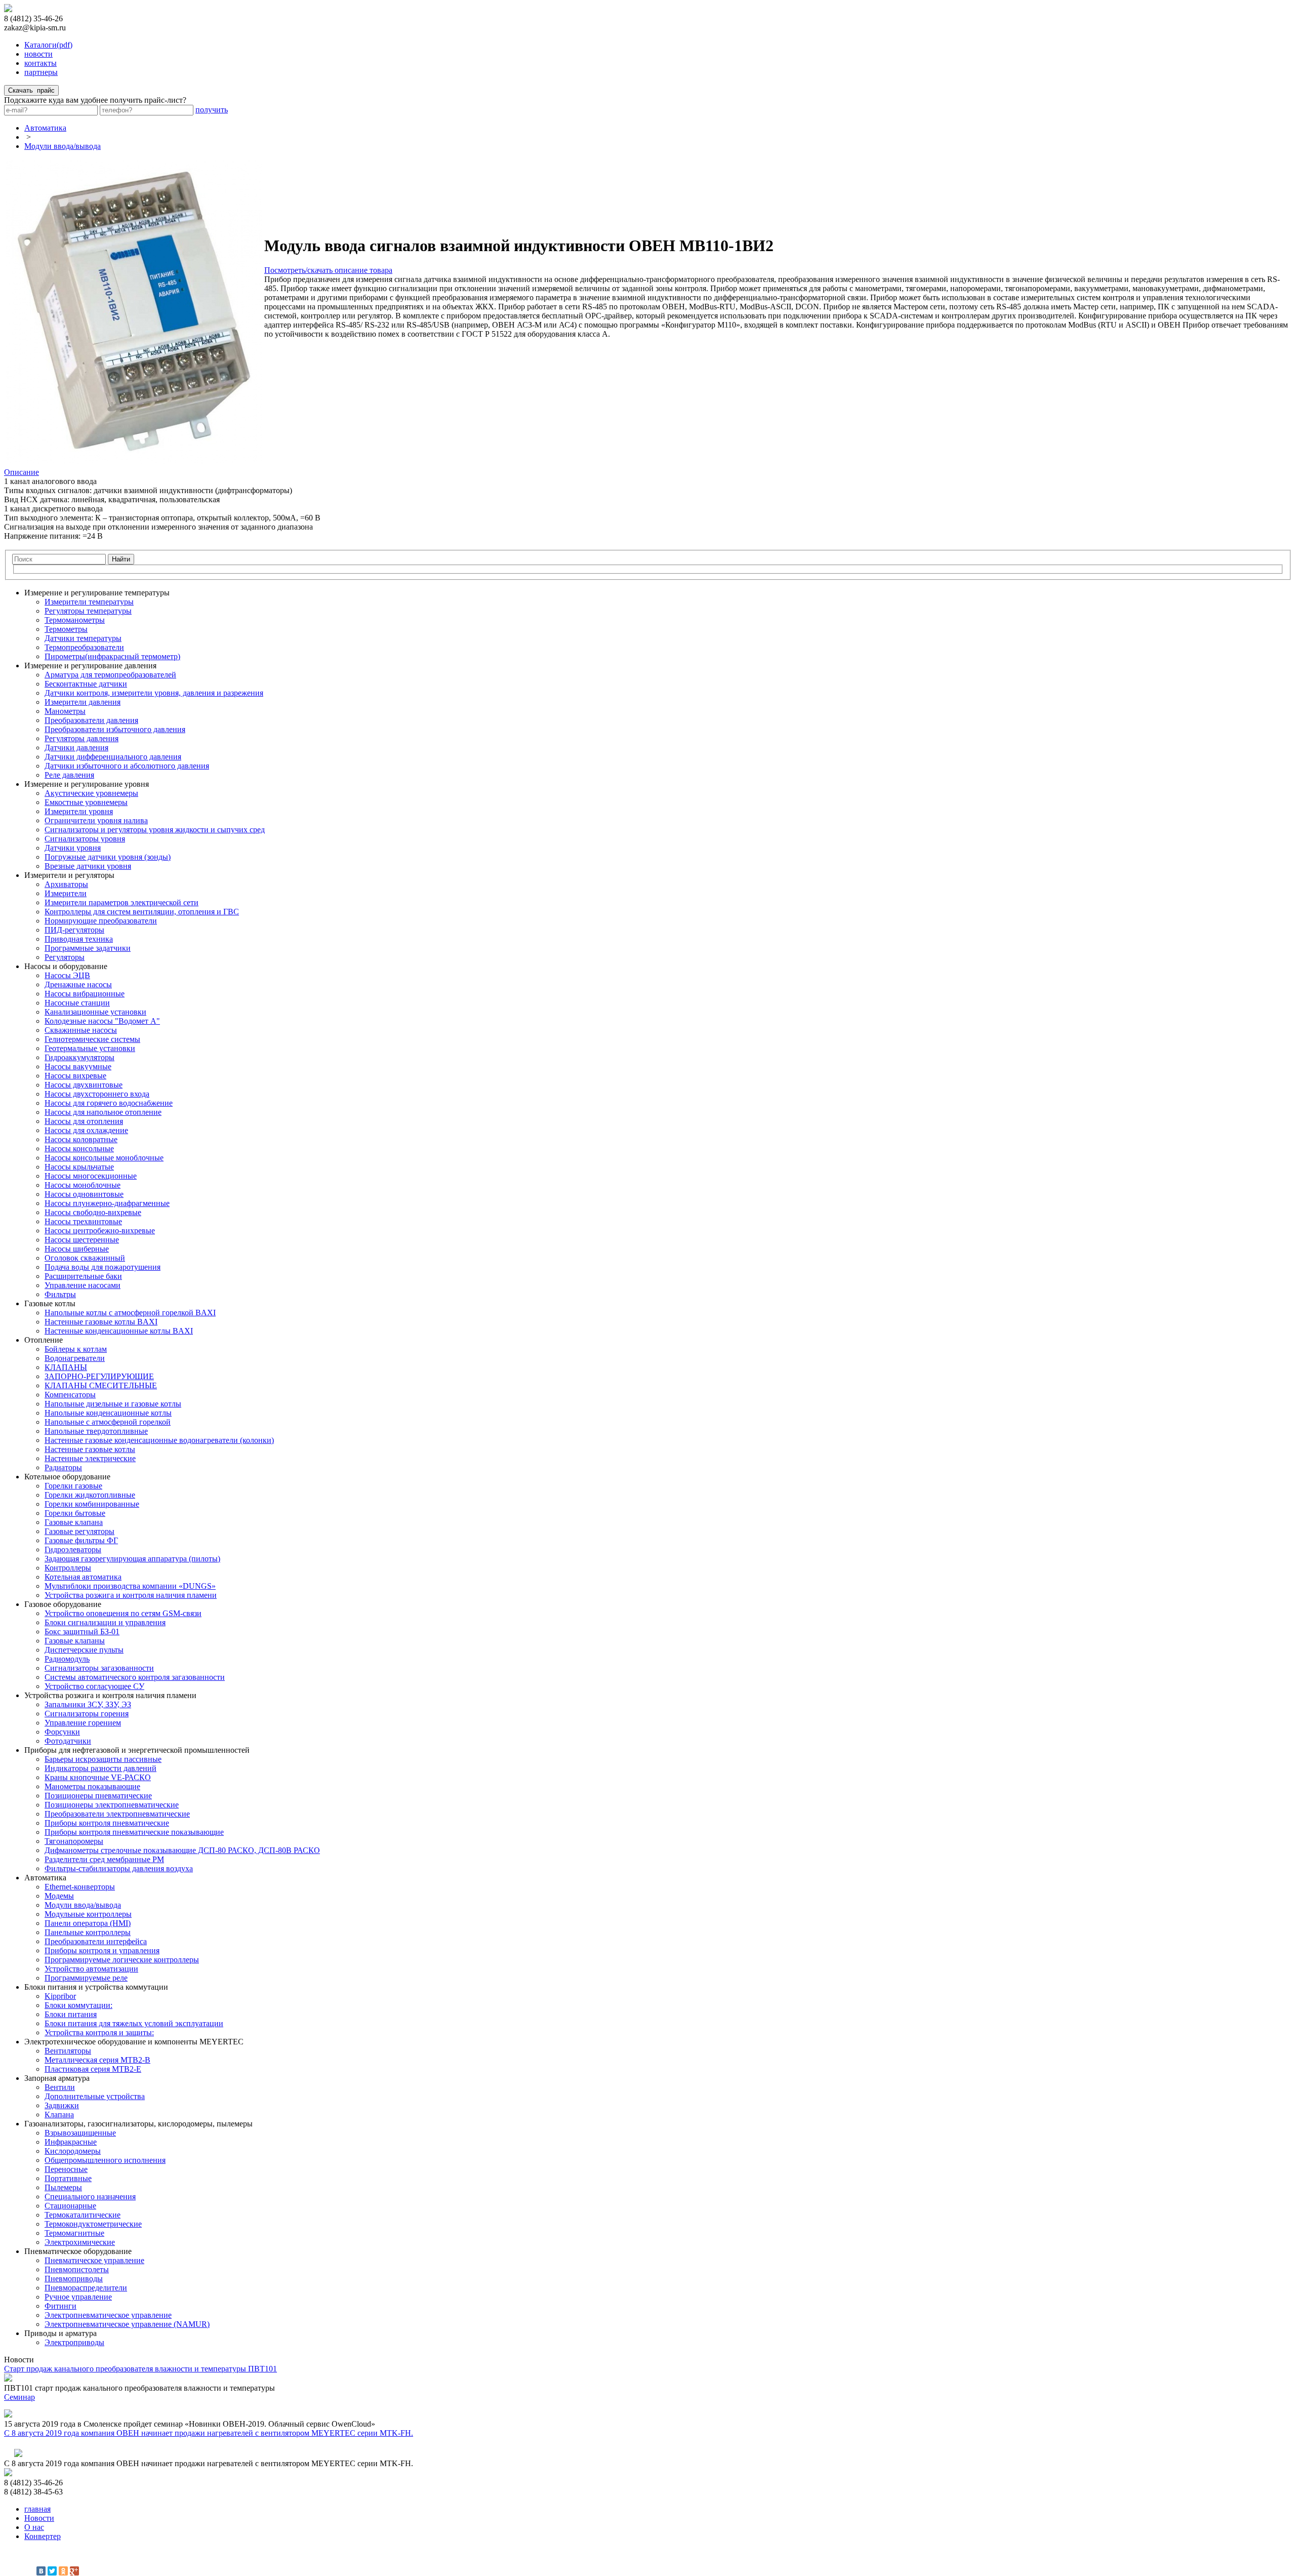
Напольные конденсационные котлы (108, 1413)
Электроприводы (74, 2342)
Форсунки (62, 1732)
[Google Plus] (74, 2571)
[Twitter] (52, 2571)
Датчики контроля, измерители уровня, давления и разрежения (154, 693)
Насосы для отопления (84, 1121)
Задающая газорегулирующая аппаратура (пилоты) (132, 1559)
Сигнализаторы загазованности (99, 1668)
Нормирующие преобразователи (101, 921)
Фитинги (60, 2306)
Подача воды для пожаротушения (103, 1267)
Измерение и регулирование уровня (87, 784)
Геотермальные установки (90, 1048)
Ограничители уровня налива (96, 820)
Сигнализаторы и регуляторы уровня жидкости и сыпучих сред (155, 830)
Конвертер (43, 2536)
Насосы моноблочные (83, 1185)
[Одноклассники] (63, 2571)
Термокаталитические (83, 2215)
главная (37, 2509)
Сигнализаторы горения (87, 1714)
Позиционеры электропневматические (112, 1805)
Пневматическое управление (94, 2260)
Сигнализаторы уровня (85, 839)
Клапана (59, 2115)
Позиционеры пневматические (98, 1796)
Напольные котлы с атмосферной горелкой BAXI (130, 1313)
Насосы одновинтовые (84, 1194)
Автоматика (45, 128)
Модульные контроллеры (88, 1914)
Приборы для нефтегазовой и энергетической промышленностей (137, 1750)
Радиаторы (63, 1467)
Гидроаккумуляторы (79, 1057)
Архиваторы (66, 884)
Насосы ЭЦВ (67, 975)
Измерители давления (83, 702)
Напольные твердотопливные (96, 1431)
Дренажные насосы (78, 984)
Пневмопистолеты (77, 2269)
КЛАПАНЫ (66, 1367)
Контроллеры (68, 1568)
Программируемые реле (86, 1978)
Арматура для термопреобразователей (110, 675)
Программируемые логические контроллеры (122, 1960)
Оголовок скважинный (85, 1258)
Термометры (66, 629)
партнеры (41, 72)
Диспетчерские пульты (84, 1650)
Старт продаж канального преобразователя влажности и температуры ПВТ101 (140, 2369)
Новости (39, 2518)
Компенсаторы (70, 1395)
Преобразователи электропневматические (117, 1814)
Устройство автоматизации (91, 1969)
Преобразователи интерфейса (96, 1941)
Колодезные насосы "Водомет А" (102, 1021)
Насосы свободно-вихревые (93, 1212)
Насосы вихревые (75, 1076)
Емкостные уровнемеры (86, 802)
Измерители (66, 893)
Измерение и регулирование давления (90, 666)
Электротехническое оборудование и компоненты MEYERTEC (134, 2042)
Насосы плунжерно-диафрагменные (107, 1203)
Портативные (68, 2178)
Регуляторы (65, 957)
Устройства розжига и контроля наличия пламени (131, 1595)
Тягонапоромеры (74, 1841)
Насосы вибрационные (85, 994)
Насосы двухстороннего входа (97, 1094)
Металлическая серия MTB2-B (97, 2060)
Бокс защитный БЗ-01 (82, 1632)
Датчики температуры (83, 638)
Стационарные (70, 2206)
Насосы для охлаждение (86, 1130)
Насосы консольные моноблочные (104, 1158)
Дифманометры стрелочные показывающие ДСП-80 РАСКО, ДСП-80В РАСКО (182, 1850)
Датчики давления (76, 748)
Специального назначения (90, 2197)
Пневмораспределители (86, 2288)
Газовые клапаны (75, 1641)
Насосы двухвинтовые (84, 1085)
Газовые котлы (50, 1303)
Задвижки (62, 2105)
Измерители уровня (79, 811)
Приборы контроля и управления (102, 1950)
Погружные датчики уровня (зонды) (108, 857)
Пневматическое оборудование (78, 2251)
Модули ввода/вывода (63, 146)
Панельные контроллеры (88, 1932)
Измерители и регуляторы (69, 875)
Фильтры (60, 1294)
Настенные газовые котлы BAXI (101, 1322)
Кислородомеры (73, 2151)
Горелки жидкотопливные (90, 1495)
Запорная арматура (57, 2078)
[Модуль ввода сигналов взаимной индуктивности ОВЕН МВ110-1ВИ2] (134, 461)
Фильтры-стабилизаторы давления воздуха (119, 1868)
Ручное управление (78, 2297)
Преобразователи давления (91, 720)
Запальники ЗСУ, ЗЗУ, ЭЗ (88, 1704)
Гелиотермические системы (92, 1039)
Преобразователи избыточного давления (115, 729)
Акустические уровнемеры (91, 793)
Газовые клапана (74, 1522)
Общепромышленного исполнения (105, 2160)
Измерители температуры (89, 602)
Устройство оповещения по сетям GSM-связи (123, 1613)
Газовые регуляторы (79, 1531)
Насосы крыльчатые (79, 1167)
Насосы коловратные (81, 1139)
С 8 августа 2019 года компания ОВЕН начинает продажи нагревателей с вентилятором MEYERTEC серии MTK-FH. (209, 2433)
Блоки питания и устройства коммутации (96, 1987)
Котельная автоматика (83, 1577)
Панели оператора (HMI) (88, 1923)
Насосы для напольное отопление (103, 1112)
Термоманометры (75, 620)
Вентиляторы (68, 2051)
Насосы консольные (79, 1149)
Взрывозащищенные (80, 2133)
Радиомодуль (67, 1659)
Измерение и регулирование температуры (97, 593)
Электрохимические (80, 2242)
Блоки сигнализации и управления (105, 1622)
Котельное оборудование (67, 1477)
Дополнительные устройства (95, 2096)
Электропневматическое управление (108, 2315)
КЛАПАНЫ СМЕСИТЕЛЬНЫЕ (101, 1385)
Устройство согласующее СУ (94, 1686)
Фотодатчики (68, 1741)
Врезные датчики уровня (88, 866)
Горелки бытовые (75, 1513)
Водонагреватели (75, 1358)
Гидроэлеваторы (73, 1549)
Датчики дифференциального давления (113, 757)
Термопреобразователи (84, 647)
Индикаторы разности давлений (100, 1768)
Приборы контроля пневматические (107, 1823)
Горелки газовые (73, 1486)
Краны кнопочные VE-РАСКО (98, 1777)
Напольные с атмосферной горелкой (108, 1422)
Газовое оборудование (63, 1604)
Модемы (59, 1896)
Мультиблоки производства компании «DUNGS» (130, 1586)
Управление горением (83, 1723)
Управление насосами (83, 1285)
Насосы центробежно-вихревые (100, 1231)
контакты (40, 63)
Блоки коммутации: (78, 2005)
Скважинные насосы (81, 1030)
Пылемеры (63, 2187)
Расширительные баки (83, 1276)
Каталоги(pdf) (48, 45)
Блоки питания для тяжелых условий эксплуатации (134, 2023)
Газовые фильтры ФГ (81, 1540)
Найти (121, 559)
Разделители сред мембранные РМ (104, 1859)
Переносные (66, 2169)
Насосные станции (77, 1003)
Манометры (65, 711)
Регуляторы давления (82, 738)
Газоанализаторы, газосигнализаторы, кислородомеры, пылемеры (138, 2124)
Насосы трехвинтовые (83, 1221)
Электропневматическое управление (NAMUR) (127, 2324)
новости (38, 54)
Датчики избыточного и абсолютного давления (127, 766)
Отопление (44, 1340)
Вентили (60, 2087)
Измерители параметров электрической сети (121, 902)
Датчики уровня (73, 848)
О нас (34, 2527)
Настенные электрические (90, 1458)
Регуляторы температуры (88, 611)
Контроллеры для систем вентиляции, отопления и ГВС (142, 912)
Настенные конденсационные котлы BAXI (119, 1331)
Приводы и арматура (60, 2333)
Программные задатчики (88, 948)
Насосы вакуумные (78, 1066)
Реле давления (69, 775)
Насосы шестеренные (82, 1240)
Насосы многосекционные (91, 1176)
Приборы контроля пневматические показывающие (134, 1832)
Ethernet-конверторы (80, 1887)
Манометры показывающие (92, 1786)
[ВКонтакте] (41, 2571)
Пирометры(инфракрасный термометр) (112, 656)
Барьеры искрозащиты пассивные (103, 1759)
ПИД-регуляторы (74, 930)
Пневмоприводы (74, 2279)
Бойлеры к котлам (76, 1349)
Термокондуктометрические (93, 2224)
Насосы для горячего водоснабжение (109, 1103)
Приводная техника (79, 939)
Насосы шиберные (77, 1249)
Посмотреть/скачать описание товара (328, 270)
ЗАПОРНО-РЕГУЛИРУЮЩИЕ (99, 1376)
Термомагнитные (74, 2233)
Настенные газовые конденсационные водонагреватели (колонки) (159, 1440)
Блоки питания (71, 2014)
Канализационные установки (95, 1012)
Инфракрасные (71, 2142)
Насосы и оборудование (66, 966)
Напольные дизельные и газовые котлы (113, 1404)
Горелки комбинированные (92, 1504)
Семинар (19, 2397)
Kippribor (60, 1996)
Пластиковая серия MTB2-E (93, 2069)
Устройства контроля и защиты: (99, 2032)
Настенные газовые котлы (90, 1449)
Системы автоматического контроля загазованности (135, 1677)
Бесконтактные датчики (86, 684)
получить (212, 110)
